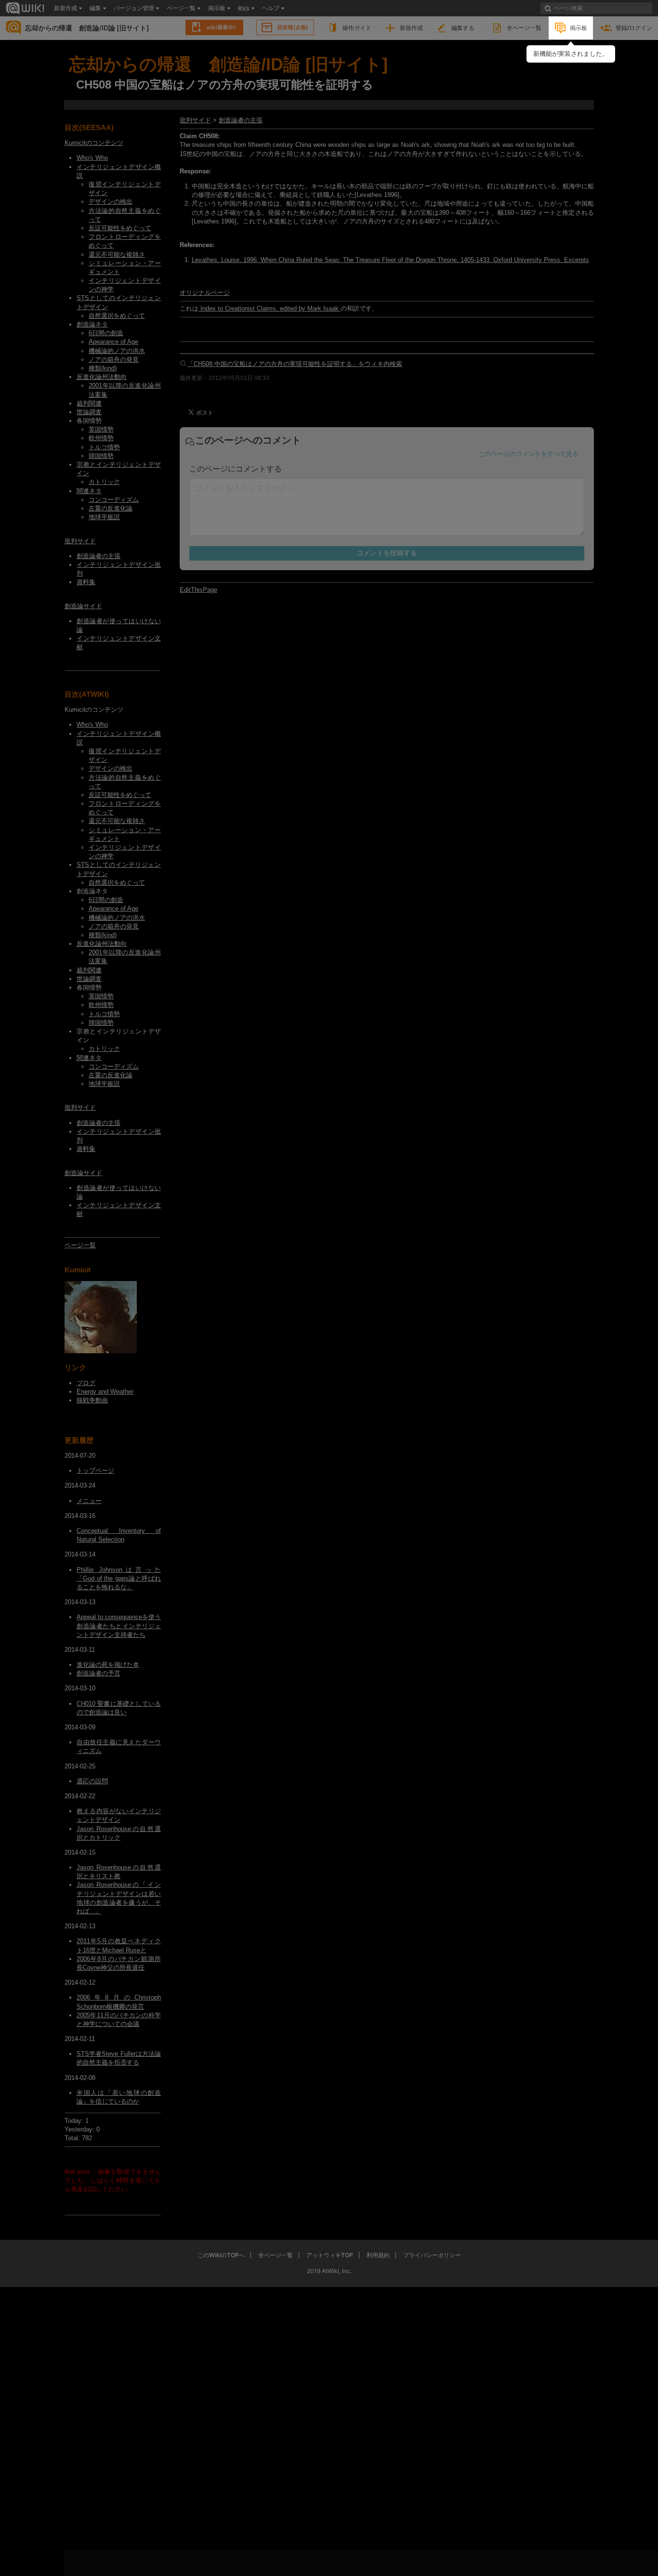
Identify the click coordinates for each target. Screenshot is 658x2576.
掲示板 (579, 28)
